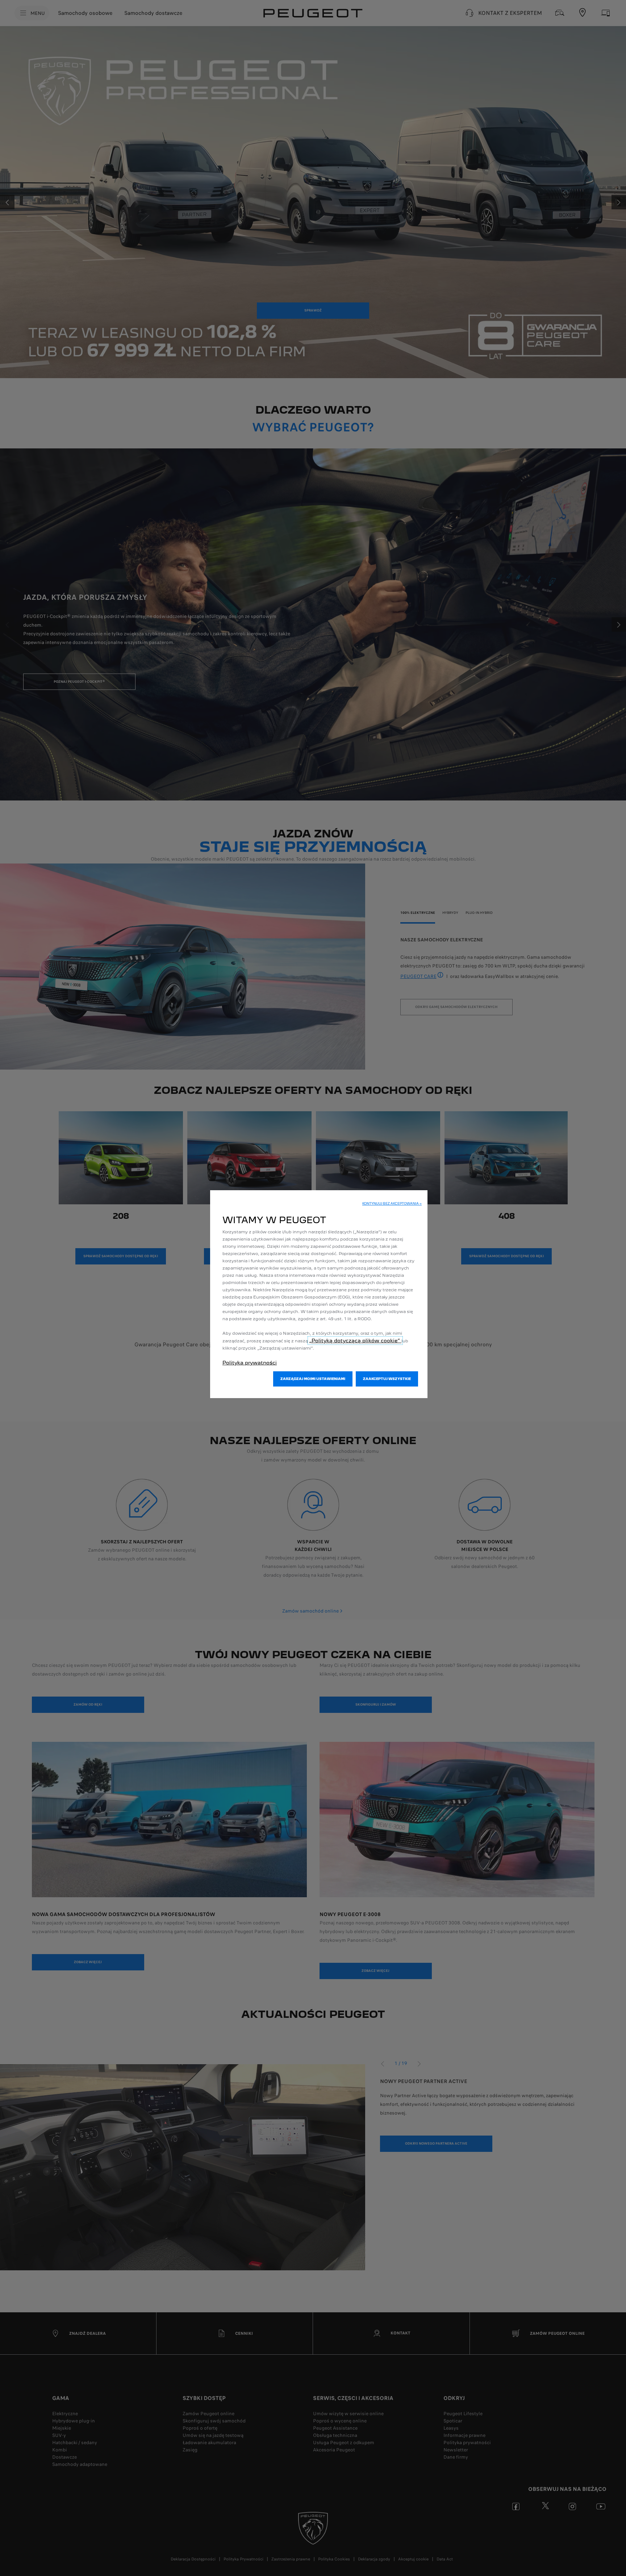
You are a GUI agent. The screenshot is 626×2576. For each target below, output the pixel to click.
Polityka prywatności (250, 1363)
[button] (392, 1204)
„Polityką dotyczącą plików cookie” (355, 1341)
